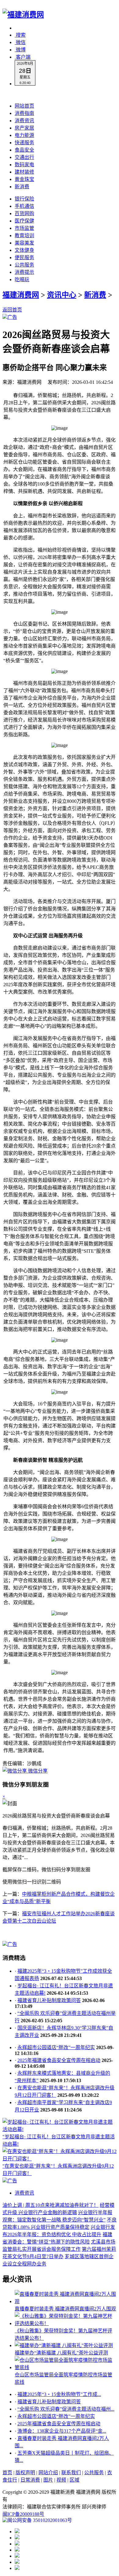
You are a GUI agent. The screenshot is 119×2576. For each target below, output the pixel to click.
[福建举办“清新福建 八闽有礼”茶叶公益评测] (64, 2345)
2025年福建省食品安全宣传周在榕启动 (59, 2060)
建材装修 (24, 172)
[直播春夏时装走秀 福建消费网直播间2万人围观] (66, 2301)
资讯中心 (62, 295)
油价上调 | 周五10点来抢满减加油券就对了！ (50, 2205)
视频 (61, 2480)
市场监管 (24, 228)
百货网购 (24, 213)
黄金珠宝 (24, 179)
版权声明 (25, 2473)
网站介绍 (48, 2473)
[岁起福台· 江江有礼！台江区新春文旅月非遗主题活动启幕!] (60, 2129)
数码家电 (24, 165)
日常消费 (30, 2480)
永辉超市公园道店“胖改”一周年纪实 (56, 2047)
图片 (48, 2480)
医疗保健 (24, 221)
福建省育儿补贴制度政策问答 (49, 2000)
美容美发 (24, 243)
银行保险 (24, 199)
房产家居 (24, 128)
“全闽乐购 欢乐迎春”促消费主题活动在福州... (66, 2409)
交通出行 (24, 157)
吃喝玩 (22, 279)
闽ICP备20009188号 (23, 2514)
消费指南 (24, 113)
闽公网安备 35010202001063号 (40, 2520)
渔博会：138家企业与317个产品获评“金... (62, 2431)
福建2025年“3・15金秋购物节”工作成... (59, 2394)
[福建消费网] (23, 15)
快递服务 (24, 143)
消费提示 (24, 272)
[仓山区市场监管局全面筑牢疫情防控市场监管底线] (66, 2367)
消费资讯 (24, 121)
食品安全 (24, 150)
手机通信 (24, 206)
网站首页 (24, 106)
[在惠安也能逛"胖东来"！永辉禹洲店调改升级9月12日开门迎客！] (60, 2159)
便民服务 (24, 257)
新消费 (22, 187)
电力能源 (24, 135)
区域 (74, 2480)
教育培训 (24, 235)
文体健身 (24, 250)
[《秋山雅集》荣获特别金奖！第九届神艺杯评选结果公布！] (66, 2323)
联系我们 (71, 2473)
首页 (7, 2473)
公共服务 (24, 265)
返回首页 (12, 310)
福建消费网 (21, 295)
